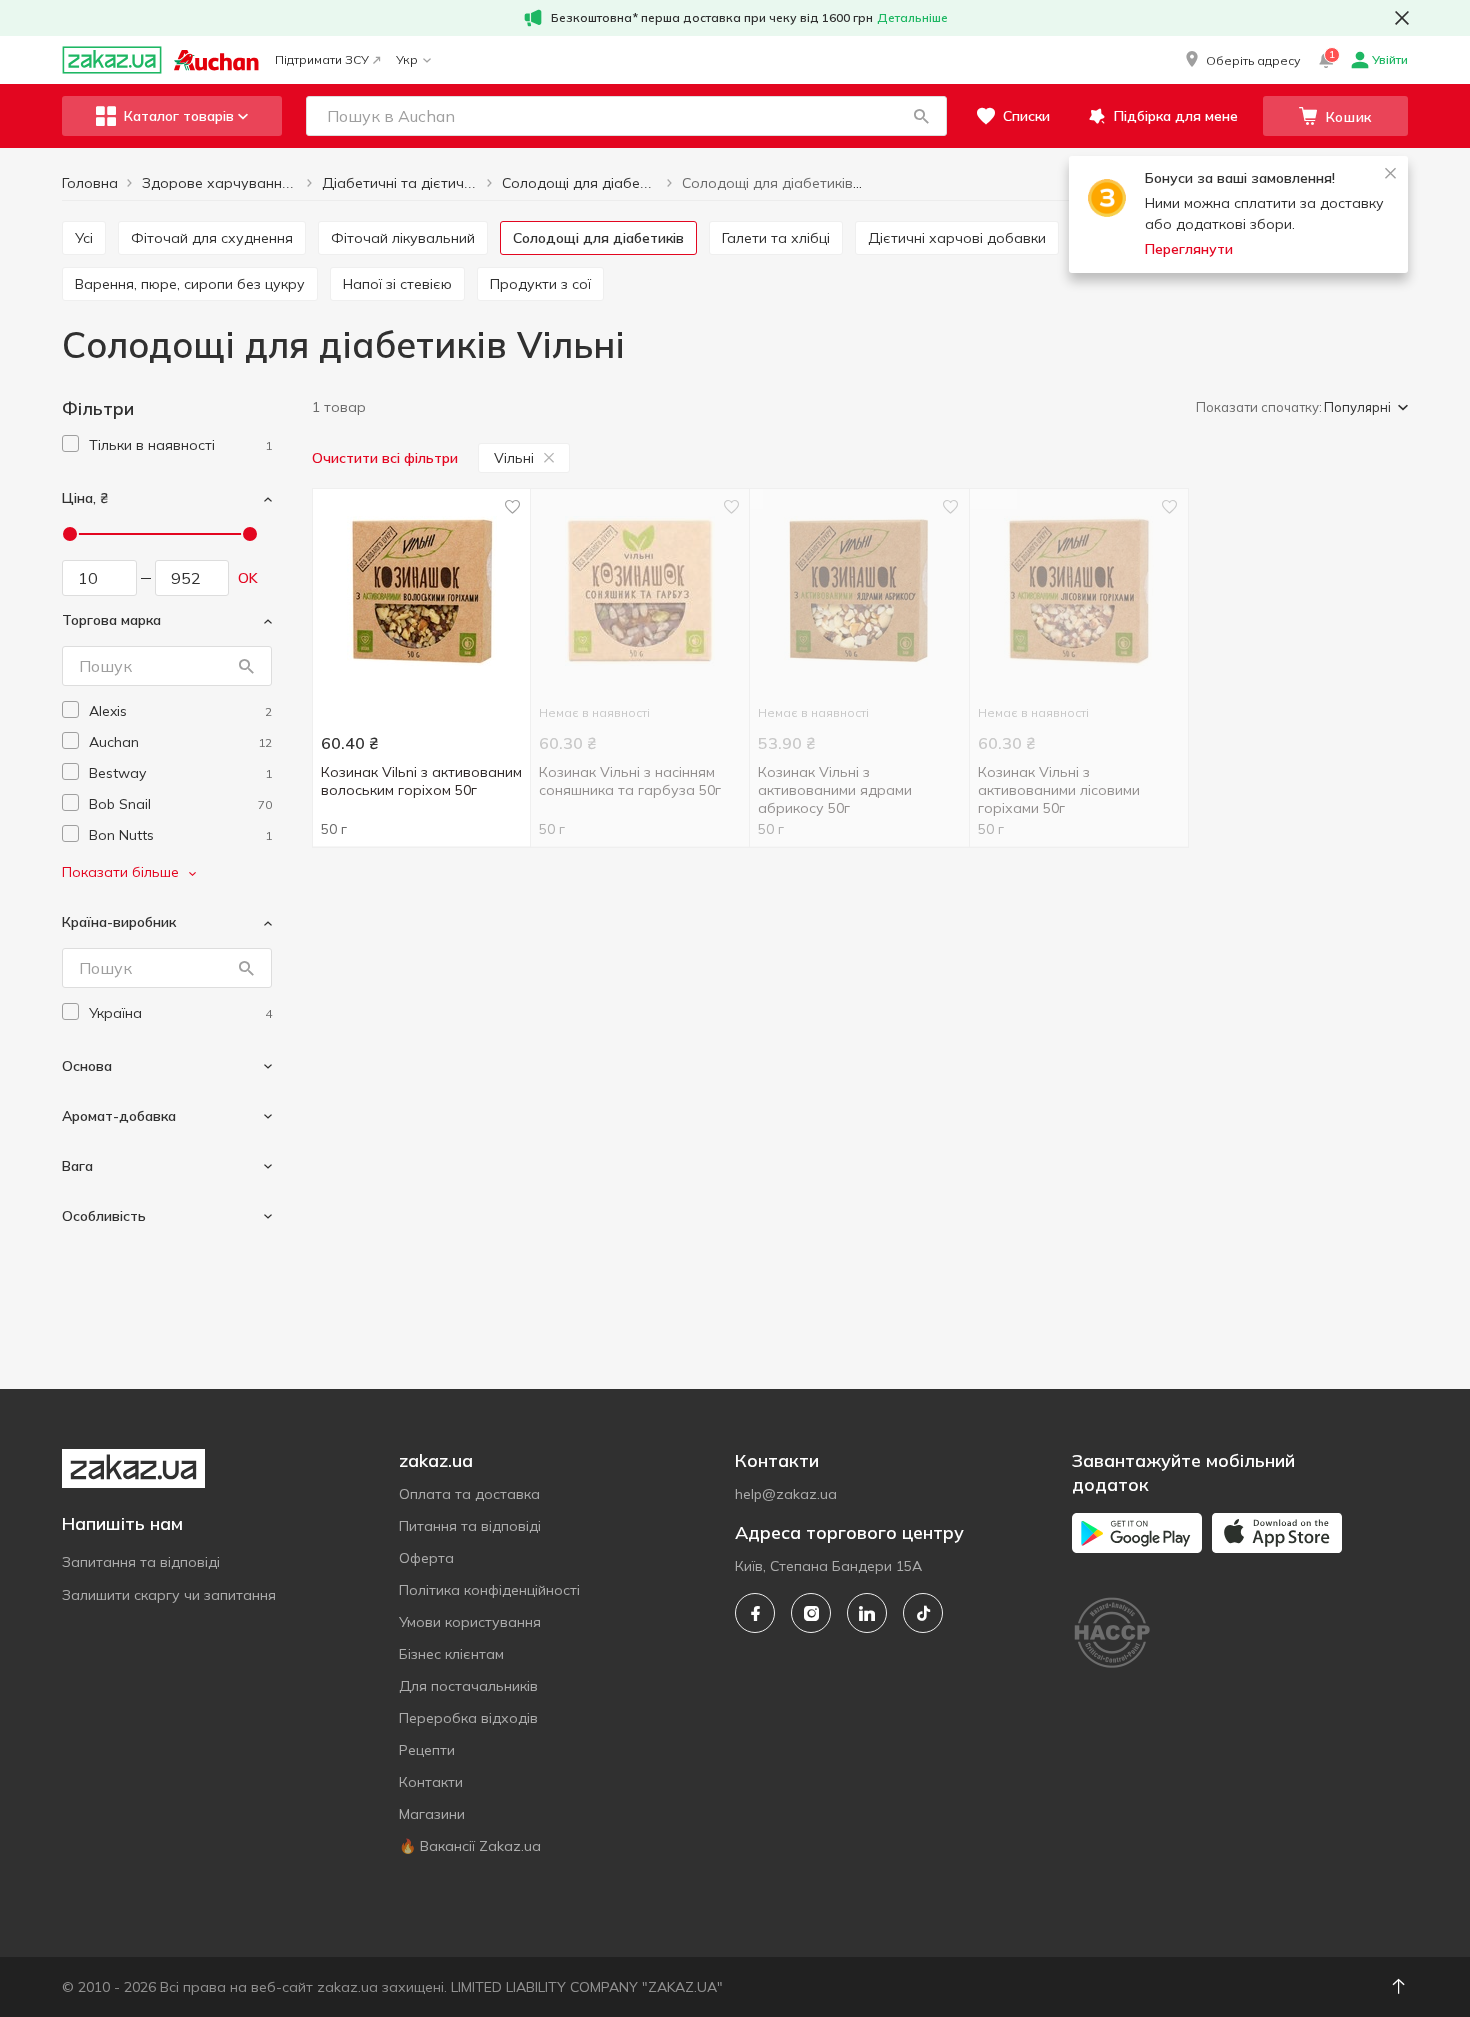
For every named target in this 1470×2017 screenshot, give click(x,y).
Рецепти (427, 1750)
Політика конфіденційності (489, 1590)
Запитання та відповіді (141, 1562)
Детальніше (912, 17)
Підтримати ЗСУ (322, 59)
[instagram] (811, 1613)
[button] (1241, 60)
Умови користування (470, 1622)
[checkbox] (70, 443)
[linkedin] (867, 1613)
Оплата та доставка (469, 1494)
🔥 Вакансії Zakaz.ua (470, 1846)
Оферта (426, 1558)
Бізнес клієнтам (451, 1654)
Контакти (431, 1782)
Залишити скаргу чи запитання (169, 1595)
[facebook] (755, 1613)
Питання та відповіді (470, 1526)
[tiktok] (923, 1613)
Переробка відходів (468, 1718)
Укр (407, 59)
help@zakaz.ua (786, 1494)
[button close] (1402, 18)
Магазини (432, 1814)
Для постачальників (468, 1686)
